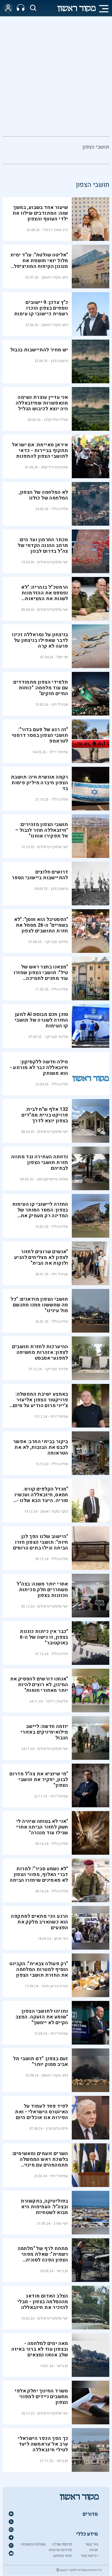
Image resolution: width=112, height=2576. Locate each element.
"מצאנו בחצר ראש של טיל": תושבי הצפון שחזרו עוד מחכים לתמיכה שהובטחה (41, 976)
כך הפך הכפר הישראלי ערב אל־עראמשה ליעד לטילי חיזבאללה (43, 2444)
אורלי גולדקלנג (56, 420)
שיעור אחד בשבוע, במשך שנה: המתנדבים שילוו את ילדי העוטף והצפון (40, 213)
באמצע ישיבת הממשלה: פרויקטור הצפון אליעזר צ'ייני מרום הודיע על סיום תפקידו (41, 1403)
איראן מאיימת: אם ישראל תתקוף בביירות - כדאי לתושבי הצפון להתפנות (40, 451)
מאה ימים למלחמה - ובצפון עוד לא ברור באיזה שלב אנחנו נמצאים (40, 2349)
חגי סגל (62, 657)
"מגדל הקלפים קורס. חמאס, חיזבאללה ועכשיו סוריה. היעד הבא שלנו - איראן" (41, 1498)
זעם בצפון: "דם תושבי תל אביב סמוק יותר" (41, 2062)
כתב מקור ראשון (55, 277)
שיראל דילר (59, 752)
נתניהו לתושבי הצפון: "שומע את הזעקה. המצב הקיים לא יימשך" (42, 2017)
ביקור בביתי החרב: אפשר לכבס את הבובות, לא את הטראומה (41, 1447)
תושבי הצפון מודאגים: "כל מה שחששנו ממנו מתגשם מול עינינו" (39, 1305)
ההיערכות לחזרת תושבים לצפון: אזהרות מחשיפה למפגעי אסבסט (40, 1352)
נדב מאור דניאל (55, 230)
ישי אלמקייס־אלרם (53, 562)
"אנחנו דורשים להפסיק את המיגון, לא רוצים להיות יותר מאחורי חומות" (39, 1685)
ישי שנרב (61, 2223)
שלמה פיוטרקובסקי (52, 1179)
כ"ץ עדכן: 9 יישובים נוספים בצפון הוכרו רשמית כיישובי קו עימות (41, 308)
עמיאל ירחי (59, 1416)
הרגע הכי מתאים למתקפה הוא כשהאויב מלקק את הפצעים (39, 1922)
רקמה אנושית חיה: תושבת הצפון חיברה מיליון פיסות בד (40, 783)
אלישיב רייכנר (57, 1701)
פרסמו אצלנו (62, 2544)
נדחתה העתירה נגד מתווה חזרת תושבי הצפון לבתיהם (40, 1163)
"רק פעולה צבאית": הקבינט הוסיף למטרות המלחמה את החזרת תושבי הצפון (39, 1969)
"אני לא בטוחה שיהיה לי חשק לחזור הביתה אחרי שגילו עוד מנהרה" (42, 1827)
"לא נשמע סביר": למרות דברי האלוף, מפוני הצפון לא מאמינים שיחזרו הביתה (39, 1875)
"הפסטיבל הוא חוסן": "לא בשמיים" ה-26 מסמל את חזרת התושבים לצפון (41, 925)
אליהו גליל (60, 509)
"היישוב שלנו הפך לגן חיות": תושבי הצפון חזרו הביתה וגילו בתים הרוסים (41, 1542)
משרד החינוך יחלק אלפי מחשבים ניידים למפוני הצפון (41, 2397)
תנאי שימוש (63, 2556)
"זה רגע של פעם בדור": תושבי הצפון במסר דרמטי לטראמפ (40, 735)
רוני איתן (61, 1939)
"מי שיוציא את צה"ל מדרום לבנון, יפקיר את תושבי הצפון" (39, 1780)
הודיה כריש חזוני (55, 1986)
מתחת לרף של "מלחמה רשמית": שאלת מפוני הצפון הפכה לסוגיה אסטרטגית (43, 2257)
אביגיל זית (60, 704)
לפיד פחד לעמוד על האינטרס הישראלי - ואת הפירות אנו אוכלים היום (41, 2112)
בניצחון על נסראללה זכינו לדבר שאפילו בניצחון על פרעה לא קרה (40, 640)
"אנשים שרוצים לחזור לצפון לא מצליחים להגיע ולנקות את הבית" (41, 1257)
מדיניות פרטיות (60, 2550)
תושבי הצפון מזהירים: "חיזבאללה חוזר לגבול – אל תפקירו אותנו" (42, 830)
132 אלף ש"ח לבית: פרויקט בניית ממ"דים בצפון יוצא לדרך (45, 1115)
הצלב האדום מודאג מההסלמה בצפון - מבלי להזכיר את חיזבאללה (43, 2302)
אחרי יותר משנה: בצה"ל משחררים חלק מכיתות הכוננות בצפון (42, 1590)
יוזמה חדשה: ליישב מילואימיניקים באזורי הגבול (44, 1732)
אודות (94, 2550)
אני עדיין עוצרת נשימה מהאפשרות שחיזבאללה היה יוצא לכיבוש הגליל (42, 403)
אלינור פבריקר (57, 942)
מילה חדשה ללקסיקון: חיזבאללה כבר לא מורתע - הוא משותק (39, 1068)
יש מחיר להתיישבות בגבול (39, 350)
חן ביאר (62, 2271)
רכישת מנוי (89, 2556)
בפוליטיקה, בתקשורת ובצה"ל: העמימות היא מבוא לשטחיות (44, 2207)
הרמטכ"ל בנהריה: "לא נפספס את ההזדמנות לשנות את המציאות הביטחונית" (45, 596)
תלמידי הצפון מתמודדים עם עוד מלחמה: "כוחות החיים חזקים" (41, 688)
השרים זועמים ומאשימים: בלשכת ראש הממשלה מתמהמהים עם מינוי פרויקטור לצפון (40, 2162)
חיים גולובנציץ (57, 2128)
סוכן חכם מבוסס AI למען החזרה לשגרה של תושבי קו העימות (41, 1020)
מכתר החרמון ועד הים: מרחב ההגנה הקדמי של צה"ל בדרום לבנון (43, 545)
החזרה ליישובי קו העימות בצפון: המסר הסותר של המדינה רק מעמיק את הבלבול (40, 1213)
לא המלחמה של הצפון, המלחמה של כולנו (43, 495)
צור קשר (91, 2544)
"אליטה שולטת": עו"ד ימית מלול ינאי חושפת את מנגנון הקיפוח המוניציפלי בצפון (39, 264)
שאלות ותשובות (33, 2544)
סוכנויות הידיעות (55, 467)
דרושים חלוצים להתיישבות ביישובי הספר (40, 875)
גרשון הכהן (60, 361)
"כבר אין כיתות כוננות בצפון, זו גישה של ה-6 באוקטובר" (44, 1637)
